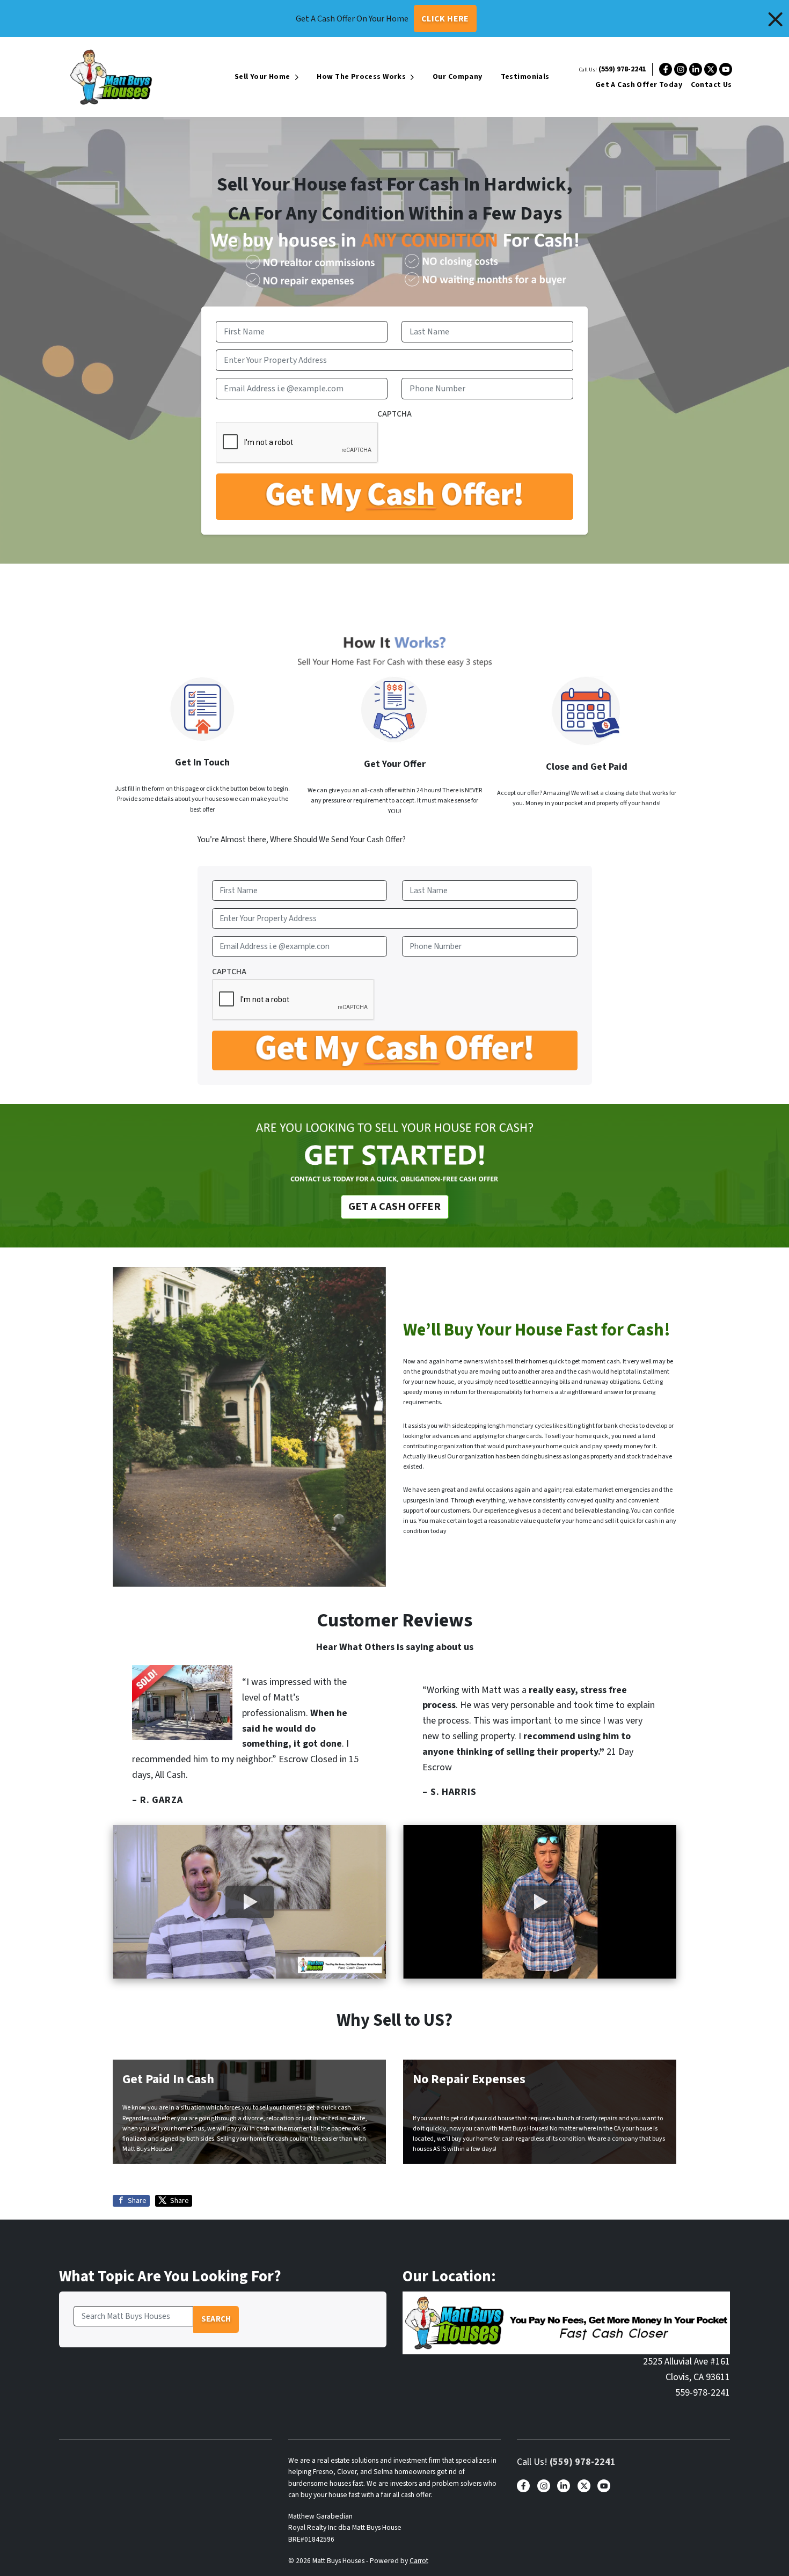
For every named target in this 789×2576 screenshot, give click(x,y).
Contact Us (711, 85)
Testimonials (525, 77)
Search (216, 2319)
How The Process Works (361, 77)
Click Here (445, 19)
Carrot (419, 2561)
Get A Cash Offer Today (639, 85)
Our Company (458, 77)
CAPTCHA (394, 414)
